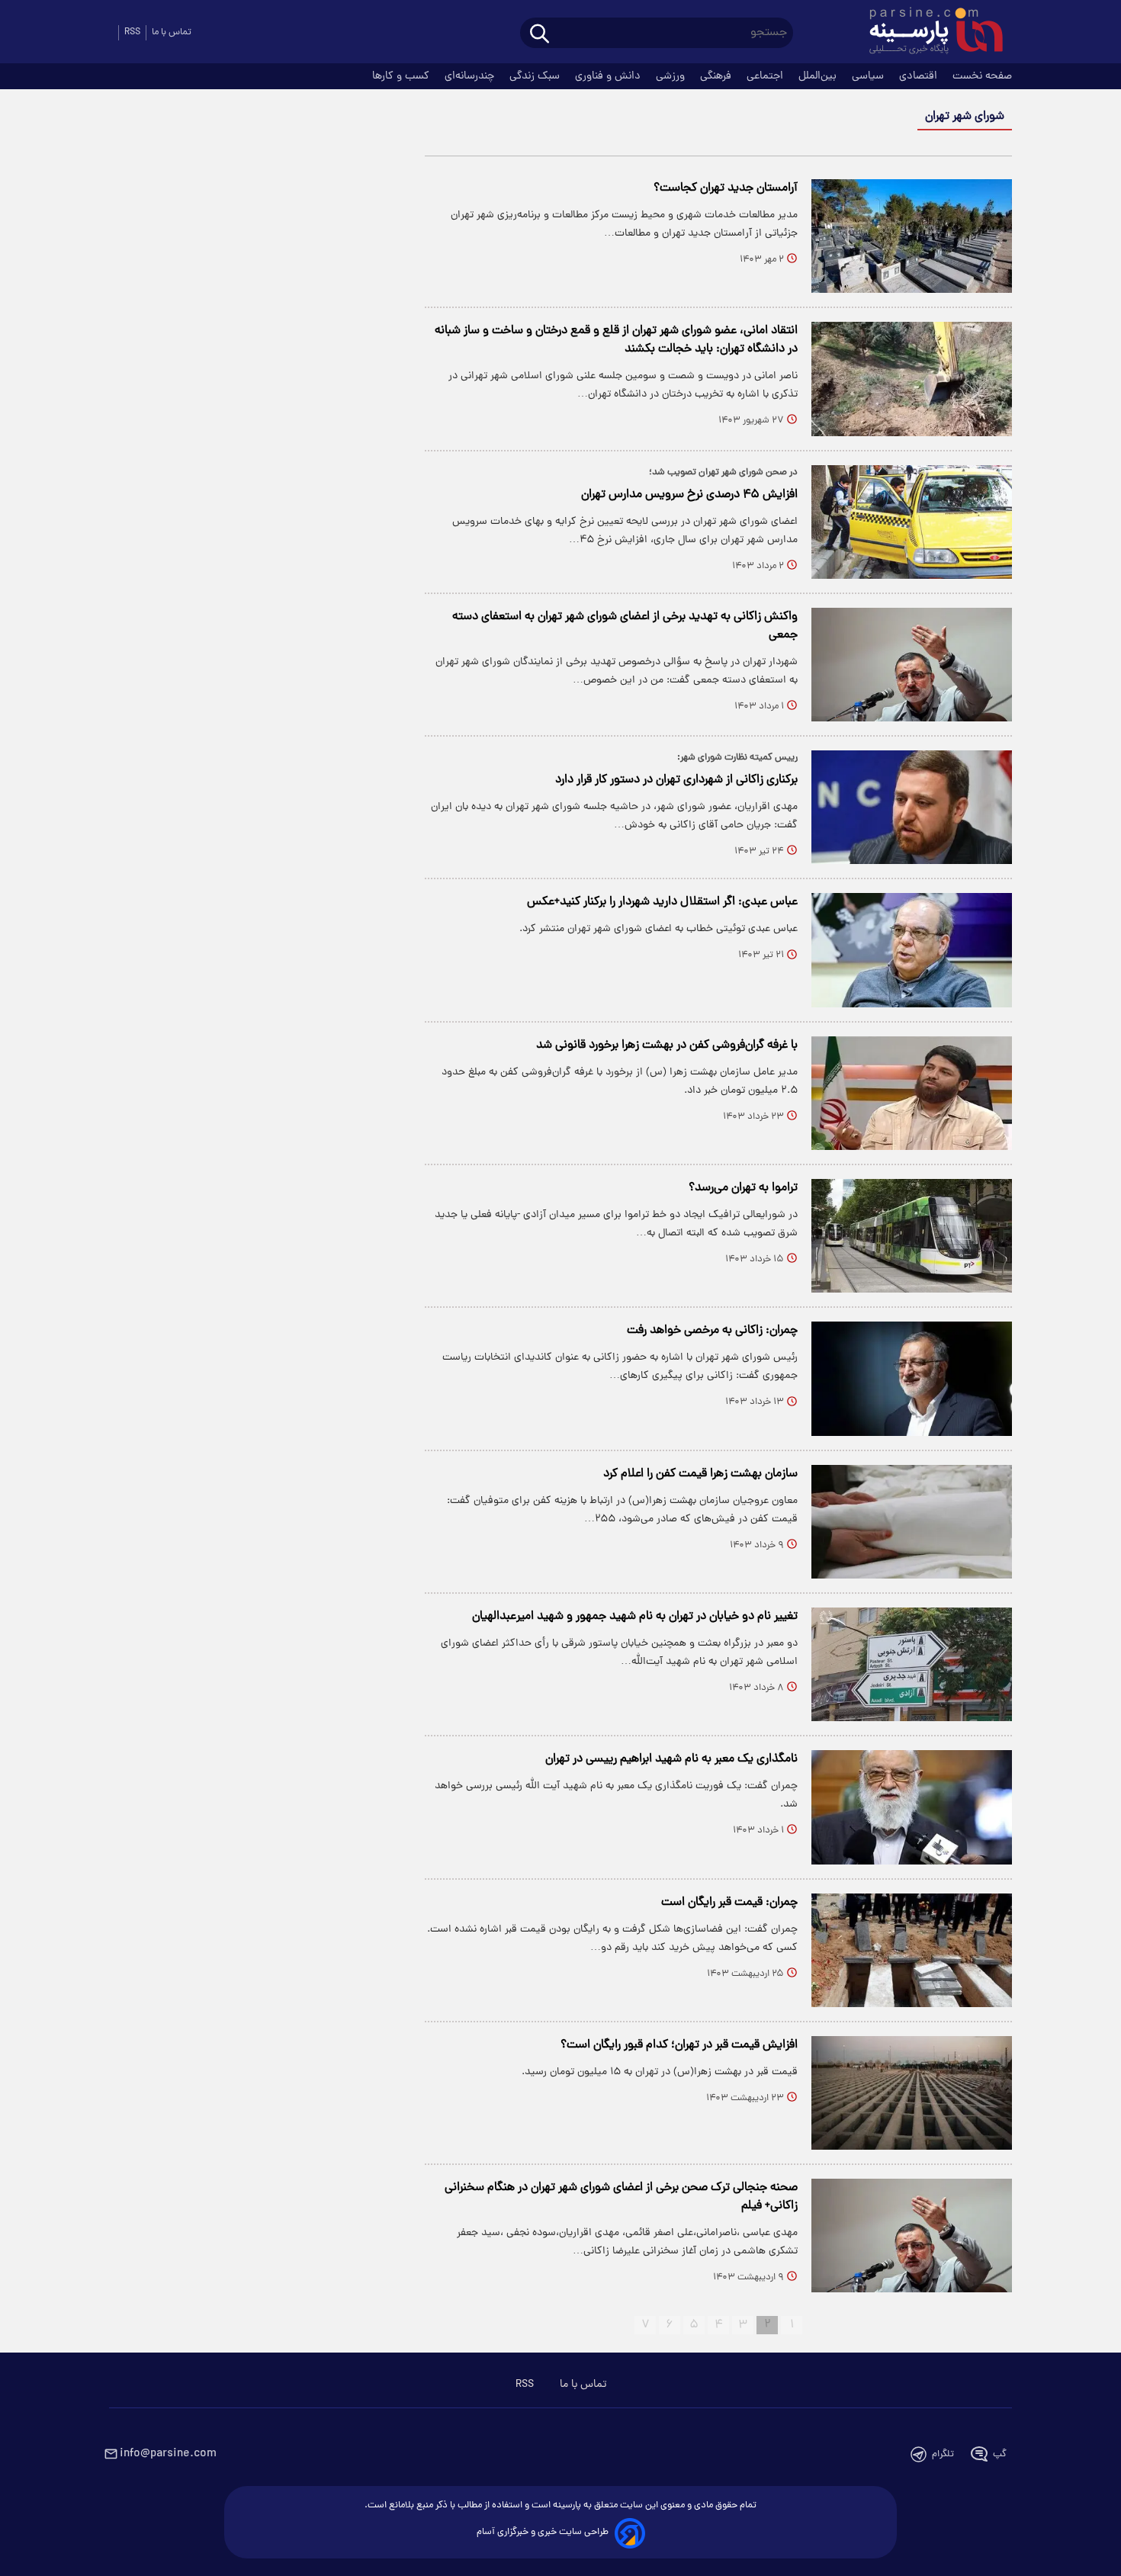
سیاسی (869, 76)
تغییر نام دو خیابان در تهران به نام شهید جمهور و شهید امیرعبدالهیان (635, 1617)
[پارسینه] (928, 33)
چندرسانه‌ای (471, 76)
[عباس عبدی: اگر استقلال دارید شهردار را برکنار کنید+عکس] (912, 950)
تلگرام (943, 2454)
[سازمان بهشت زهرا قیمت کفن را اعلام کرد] (912, 1522)
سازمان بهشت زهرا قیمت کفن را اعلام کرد (700, 1474)
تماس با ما (172, 32)
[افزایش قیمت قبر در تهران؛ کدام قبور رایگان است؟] (912, 2093)
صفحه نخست (982, 76)
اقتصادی (920, 76)
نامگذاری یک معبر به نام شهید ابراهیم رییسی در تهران (671, 1759)
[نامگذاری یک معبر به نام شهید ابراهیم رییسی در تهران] (912, 1807)
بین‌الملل (819, 76)
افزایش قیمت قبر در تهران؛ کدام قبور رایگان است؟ (679, 2045)
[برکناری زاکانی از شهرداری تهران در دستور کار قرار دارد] (912, 807)
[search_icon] (540, 35)
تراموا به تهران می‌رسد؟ (743, 1188)
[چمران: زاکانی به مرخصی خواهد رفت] (912, 1378)
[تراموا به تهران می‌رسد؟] (912, 1236)
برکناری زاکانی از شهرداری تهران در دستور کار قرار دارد (676, 780)
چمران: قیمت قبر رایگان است (729, 1903)
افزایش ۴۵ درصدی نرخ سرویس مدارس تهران (689, 495)
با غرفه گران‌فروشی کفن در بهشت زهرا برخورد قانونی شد (667, 1045)
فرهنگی (717, 76)
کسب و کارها (402, 76)
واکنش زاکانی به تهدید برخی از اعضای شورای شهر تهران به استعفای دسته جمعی (625, 626)
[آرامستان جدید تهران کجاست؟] (912, 236)
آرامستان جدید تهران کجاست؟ (726, 188)
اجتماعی (766, 76)
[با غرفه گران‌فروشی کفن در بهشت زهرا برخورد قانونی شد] (912, 1093)
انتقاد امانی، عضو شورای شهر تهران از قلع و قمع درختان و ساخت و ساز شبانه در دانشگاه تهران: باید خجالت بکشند (616, 340)
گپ (1000, 2454)
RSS (132, 32)
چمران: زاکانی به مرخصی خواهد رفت (712, 1331)
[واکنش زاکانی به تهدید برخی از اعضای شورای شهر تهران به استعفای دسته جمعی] (912, 665)
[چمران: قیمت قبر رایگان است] (912, 1950)
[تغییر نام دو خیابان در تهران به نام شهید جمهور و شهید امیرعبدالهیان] (912, 1664)
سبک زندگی (536, 76)
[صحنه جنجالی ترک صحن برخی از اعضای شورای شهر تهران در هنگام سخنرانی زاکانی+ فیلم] (912, 2236)
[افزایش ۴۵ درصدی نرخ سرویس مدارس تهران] (912, 522)
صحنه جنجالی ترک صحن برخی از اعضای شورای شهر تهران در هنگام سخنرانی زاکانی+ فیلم (621, 2197)
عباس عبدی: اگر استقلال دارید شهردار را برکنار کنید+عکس (662, 902)
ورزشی (672, 76)
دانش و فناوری (609, 76)
